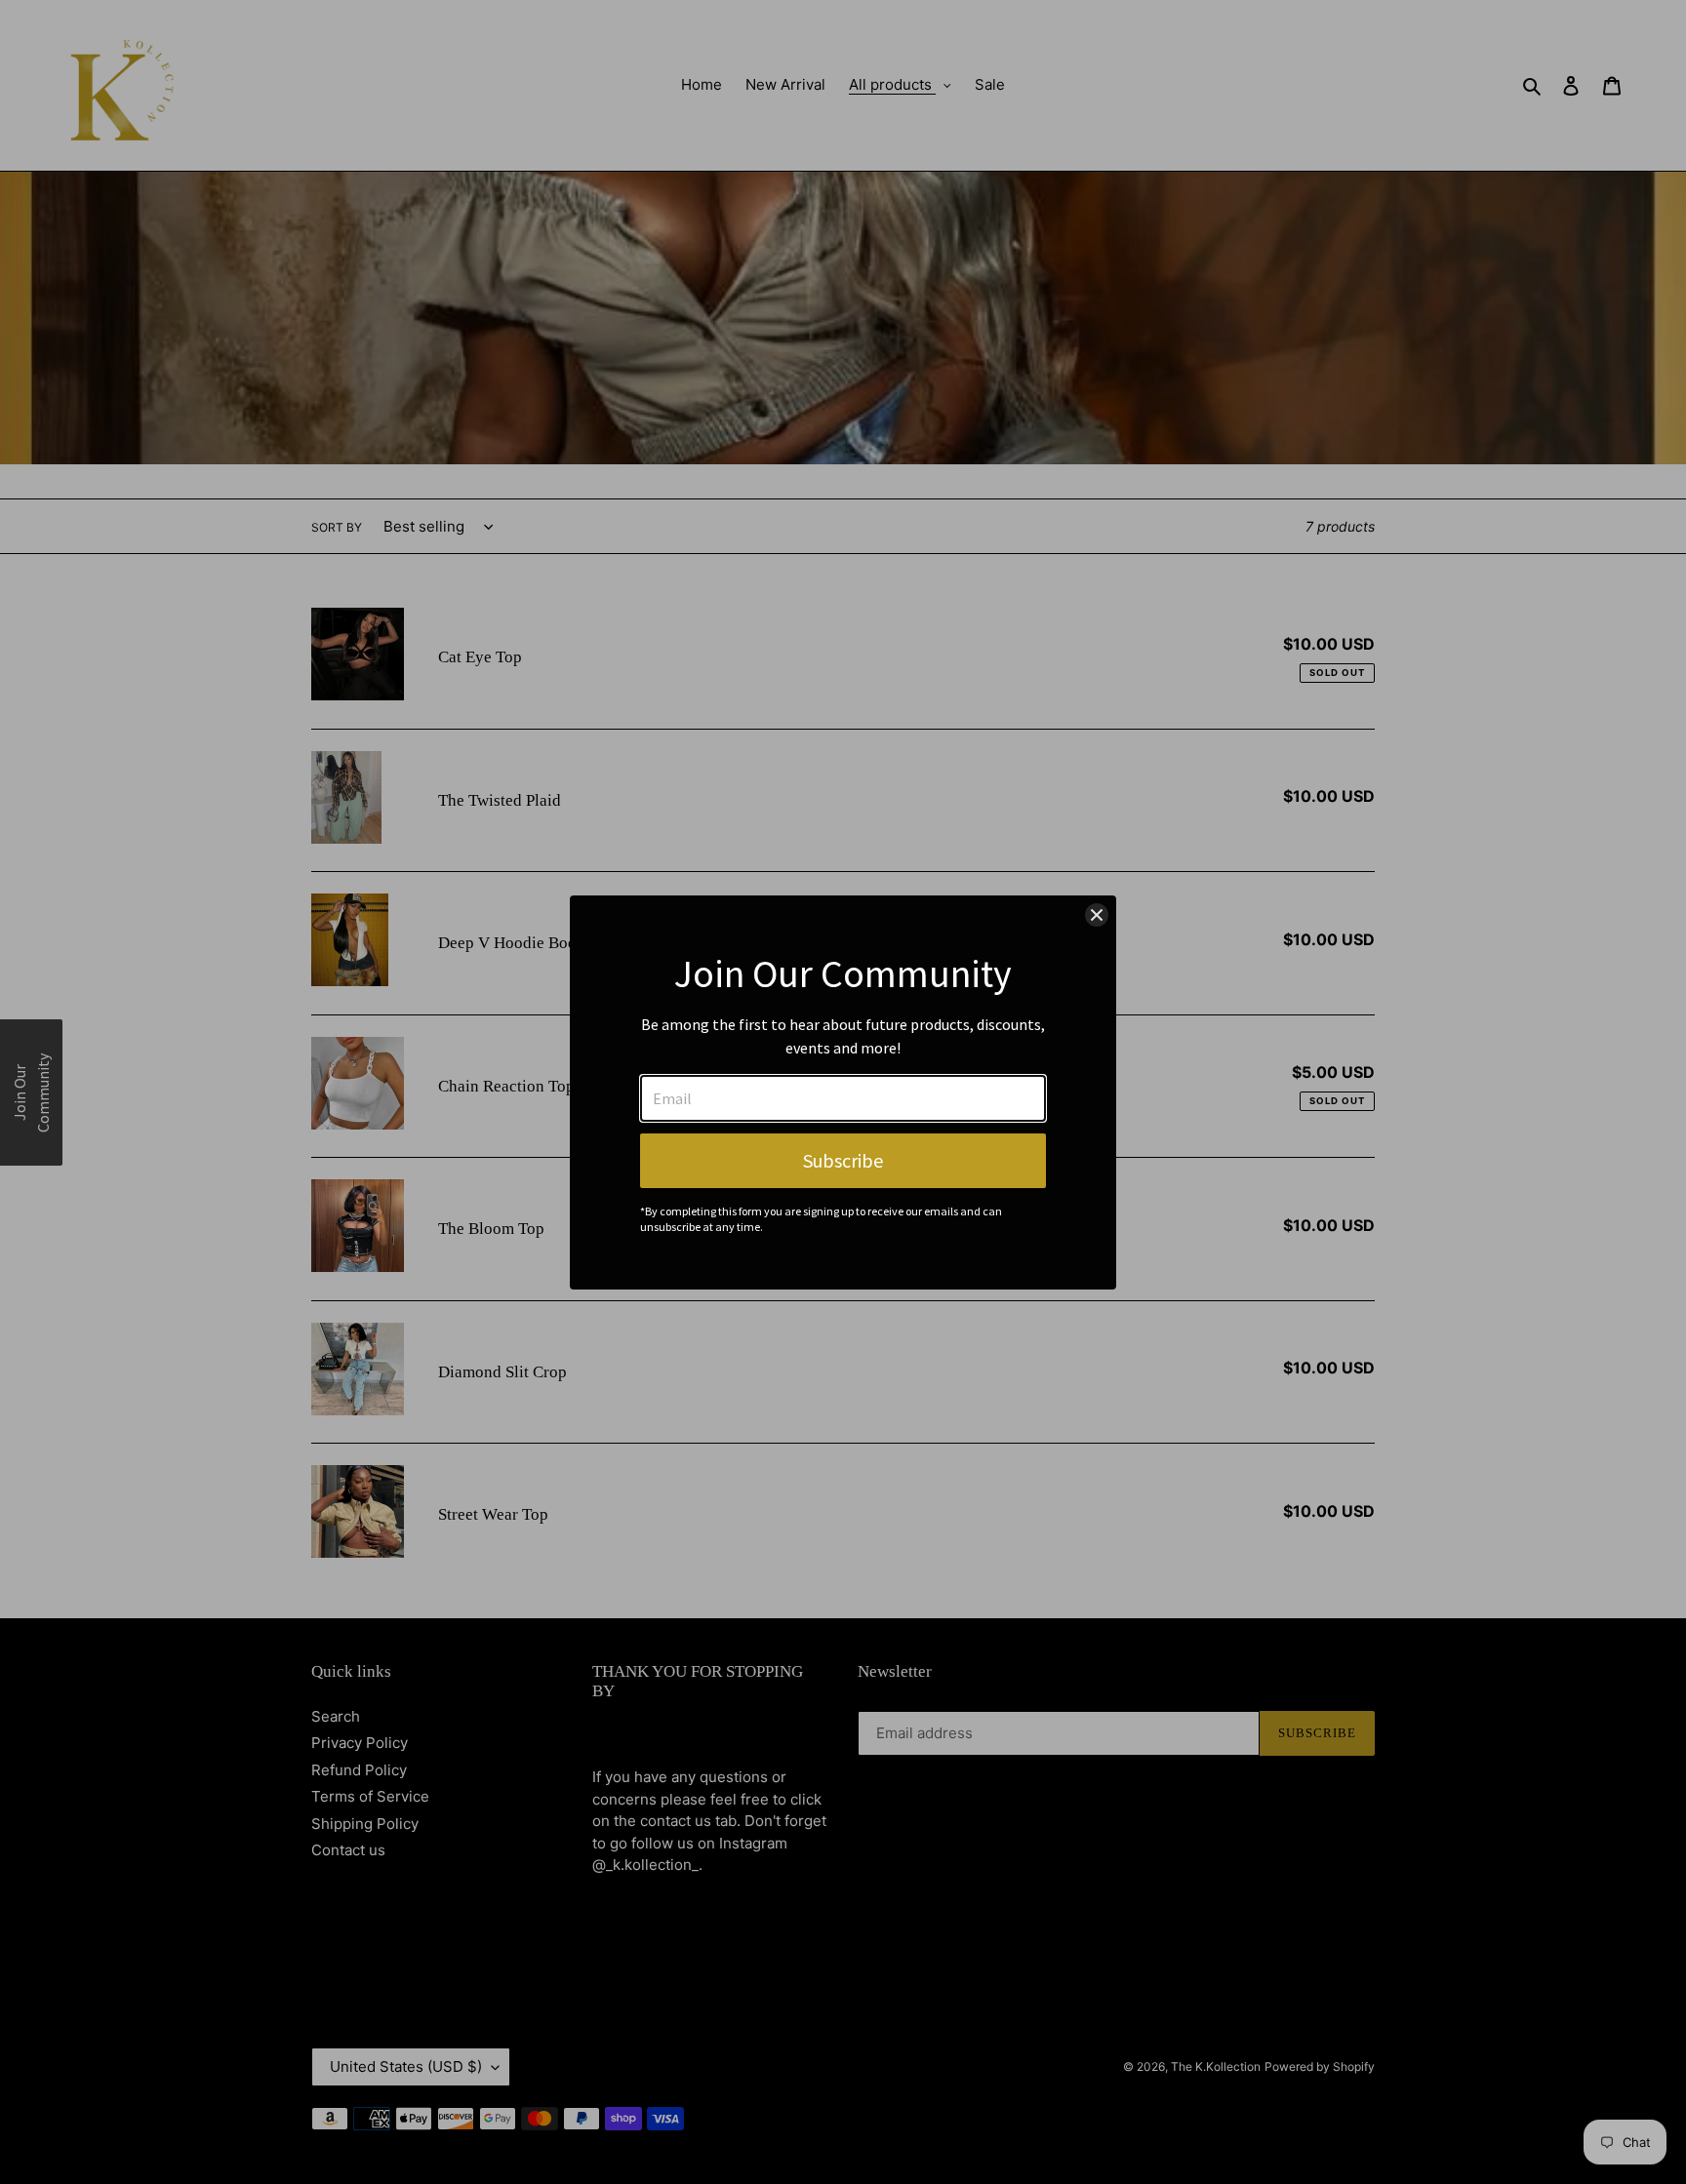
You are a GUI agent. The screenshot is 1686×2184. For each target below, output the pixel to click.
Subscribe (843, 1160)
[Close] (1097, 915)
